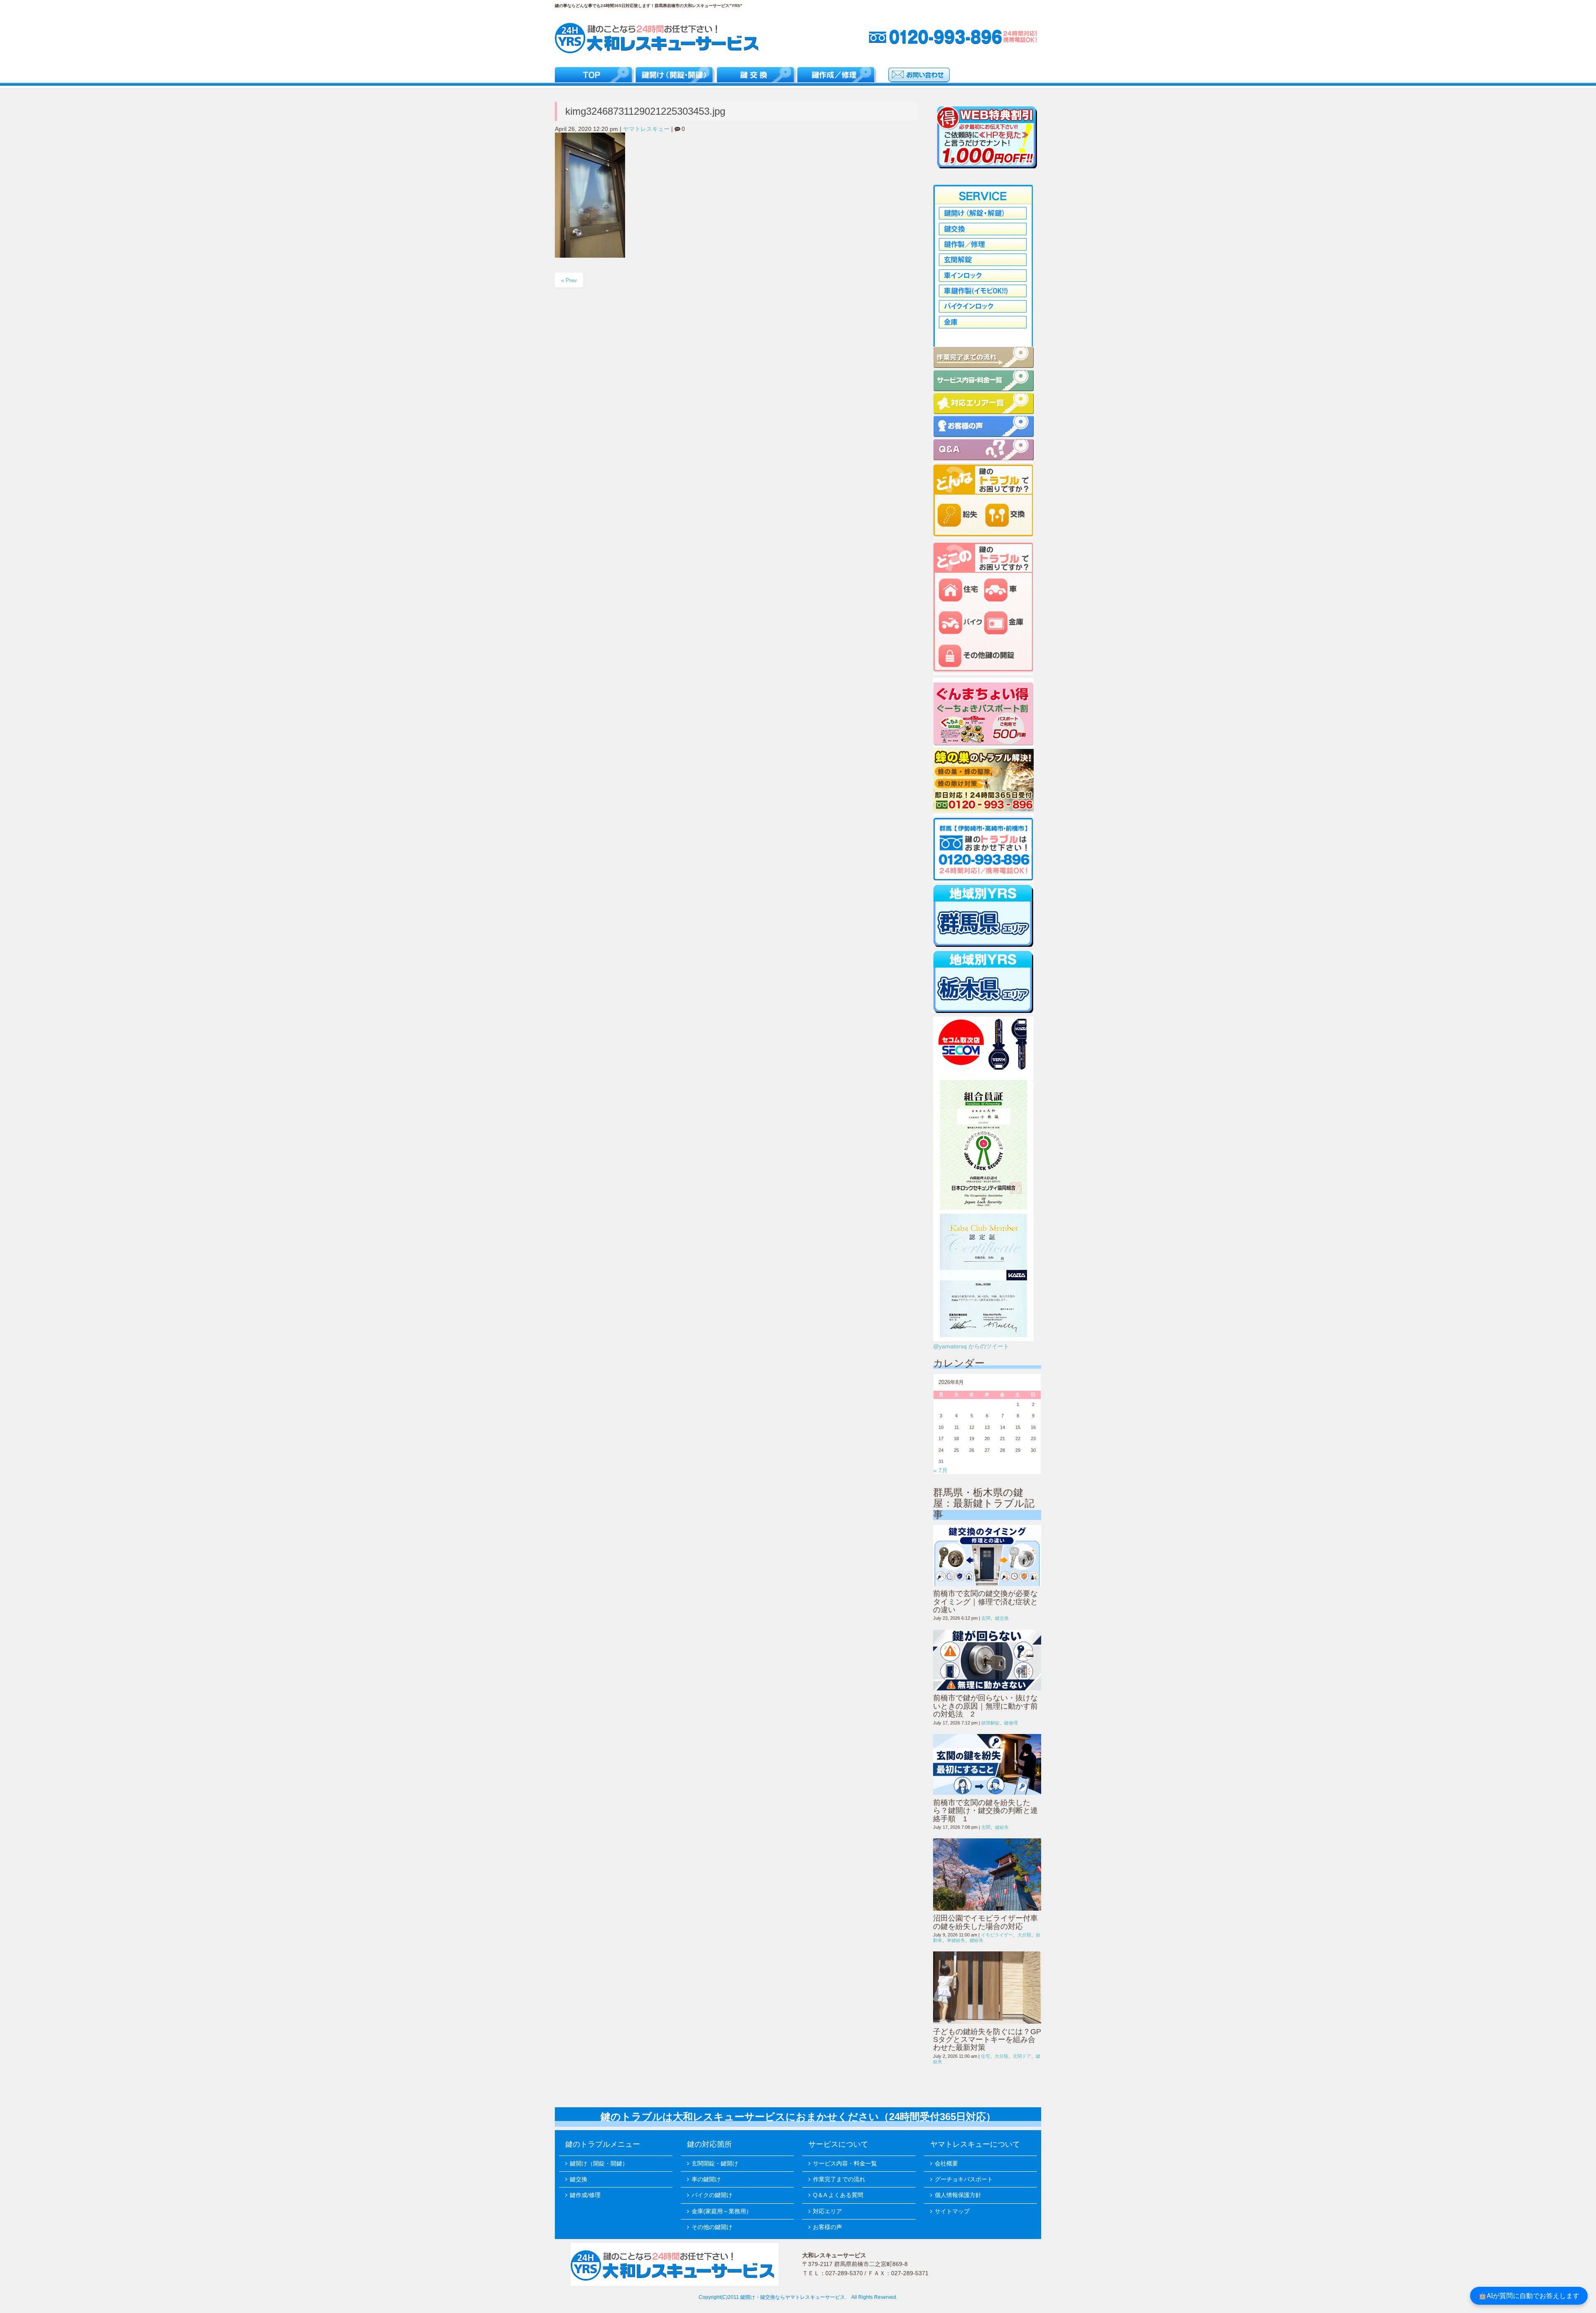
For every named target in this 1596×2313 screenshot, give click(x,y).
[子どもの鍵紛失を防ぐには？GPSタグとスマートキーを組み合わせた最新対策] (987, 1988)
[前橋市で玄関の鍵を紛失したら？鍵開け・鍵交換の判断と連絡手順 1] (987, 1764)
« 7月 (941, 1471)
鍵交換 (1002, 1618)
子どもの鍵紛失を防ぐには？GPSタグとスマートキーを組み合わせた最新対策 (987, 2040)
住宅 (985, 2056)
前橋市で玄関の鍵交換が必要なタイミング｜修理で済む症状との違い (985, 1602)
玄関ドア (1022, 2056)
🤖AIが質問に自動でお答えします (1529, 2296)
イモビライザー (997, 1935)
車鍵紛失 (956, 1940)
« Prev (569, 280)
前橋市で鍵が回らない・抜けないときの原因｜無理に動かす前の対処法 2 (985, 1706)
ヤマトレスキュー (646, 129)
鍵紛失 (1002, 1827)
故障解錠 (990, 1723)
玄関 (986, 1618)
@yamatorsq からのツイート (971, 1346)
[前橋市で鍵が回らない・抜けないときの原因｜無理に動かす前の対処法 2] (987, 1660)
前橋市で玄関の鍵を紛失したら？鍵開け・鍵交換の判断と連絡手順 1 (985, 1811)
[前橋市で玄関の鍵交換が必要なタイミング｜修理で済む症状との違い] (987, 1555)
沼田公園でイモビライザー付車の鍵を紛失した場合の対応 (985, 1922)
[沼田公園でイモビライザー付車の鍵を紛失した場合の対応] (987, 1875)
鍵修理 (1011, 1723)
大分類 (1024, 1935)
